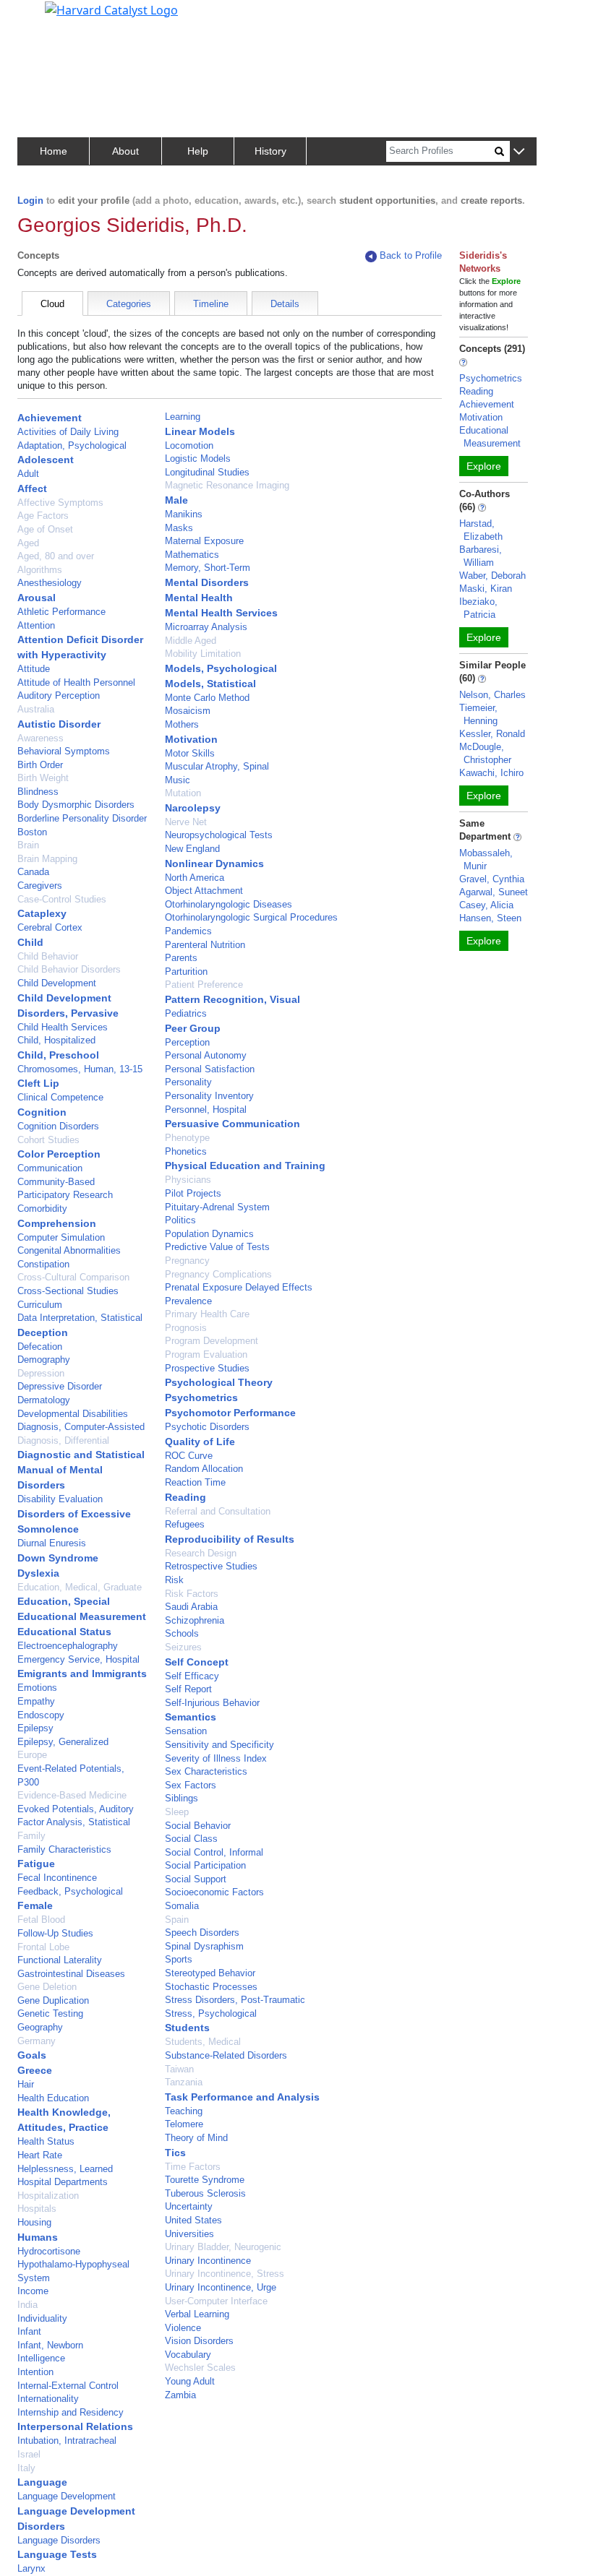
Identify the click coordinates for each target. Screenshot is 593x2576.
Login (30, 201)
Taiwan (179, 2069)
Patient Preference (204, 985)
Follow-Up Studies (55, 1933)
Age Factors (43, 516)
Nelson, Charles (492, 695)
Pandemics (188, 931)
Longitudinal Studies (207, 472)
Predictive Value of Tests (217, 1247)
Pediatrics (186, 1013)
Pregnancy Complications (218, 1274)
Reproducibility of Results (230, 1539)
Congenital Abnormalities (69, 1250)
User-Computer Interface (216, 2301)
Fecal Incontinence (57, 1878)
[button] (519, 152)
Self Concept (197, 1662)
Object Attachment (204, 891)
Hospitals (37, 2209)
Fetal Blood (41, 1920)
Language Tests (57, 2554)
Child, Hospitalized (56, 1040)
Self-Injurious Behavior (212, 1703)
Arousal (37, 598)
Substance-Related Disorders (226, 2055)
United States (193, 2220)
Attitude (34, 669)
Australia (36, 709)
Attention (36, 625)
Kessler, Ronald (492, 734)
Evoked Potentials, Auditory (76, 1809)
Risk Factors (192, 1594)
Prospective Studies (207, 1368)
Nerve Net (186, 822)
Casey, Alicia (486, 905)
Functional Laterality (60, 1960)
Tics (175, 2153)
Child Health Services (63, 1027)
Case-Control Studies (62, 899)
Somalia (182, 1906)
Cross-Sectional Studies (68, 1291)
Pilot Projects (193, 1193)
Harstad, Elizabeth (481, 530)
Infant (29, 2331)
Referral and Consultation (218, 1511)
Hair (26, 2084)
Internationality (48, 2399)
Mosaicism (188, 711)
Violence (183, 2328)
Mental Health (199, 598)
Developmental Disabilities (73, 1414)
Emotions (37, 1688)
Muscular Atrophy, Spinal (217, 766)
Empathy (36, 1701)
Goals (32, 2055)
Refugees (185, 1524)
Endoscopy (41, 1715)
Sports (179, 1959)
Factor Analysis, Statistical (74, 1822)
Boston (32, 832)
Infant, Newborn (50, 2345)
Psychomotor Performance (230, 1413)
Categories (129, 304)
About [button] (125, 151)
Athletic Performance (61, 612)
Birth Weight (43, 778)
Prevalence (188, 1301)
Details (285, 304)
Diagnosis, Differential (63, 1440)
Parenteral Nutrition (205, 945)
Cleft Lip (38, 1083)
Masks (179, 528)
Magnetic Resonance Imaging (227, 485)
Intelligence (41, 2358)
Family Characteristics (64, 1849)
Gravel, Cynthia (492, 879)
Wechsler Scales (200, 2368)
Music (178, 780)
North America (195, 878)
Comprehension (57, 1223)
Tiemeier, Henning (478, 714)
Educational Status (64, 1632)
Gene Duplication (53, 2000)
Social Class (191, 1839)
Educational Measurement (82, 1616)
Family (31, 1836)
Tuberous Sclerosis (205, 2193)
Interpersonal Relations (75, 2426)
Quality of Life (200, 1442)
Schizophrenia (195, 1620)
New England (192, 849)
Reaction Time (195, 1482)
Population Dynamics (209, 1234)
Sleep (177, 1812)
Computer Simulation (61, 1237)
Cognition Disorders (58, 1126)
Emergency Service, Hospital (78, 1659)
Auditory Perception (59, 695)
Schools (182, 1633)
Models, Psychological (221, 668)
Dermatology (44, 1400)
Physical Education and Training (245, 1166)
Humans (38, 2237)
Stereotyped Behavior (210, 1973)
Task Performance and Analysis (242, 2097)
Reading (185, 1497)
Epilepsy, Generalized (63, 1742)
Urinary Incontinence (208, 2261)
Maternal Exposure (204, 541)
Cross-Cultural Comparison (73, 1277)
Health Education (53, 2098)
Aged (28, 543)
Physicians (188, 1180)
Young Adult (190, 2381)
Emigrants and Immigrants (82, 1673)
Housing (34, 2222)
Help (198, 151)
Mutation (183, 793)
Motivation (191, 739)
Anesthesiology (50, 583)
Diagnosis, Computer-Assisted (81, 1427)
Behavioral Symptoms (64, 751)
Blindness (38, 792)
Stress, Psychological (211, 2013)
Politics (180, 1220)
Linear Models (200, 431)
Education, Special (64, 1601)
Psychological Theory (219, 1382)
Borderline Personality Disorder (82, 818)
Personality (188, 1082)
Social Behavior (198, 1826)
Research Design (201, 1553)
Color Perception (59, 1154)
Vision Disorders (199, 2341)
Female (35, 1905)
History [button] (270, 151)
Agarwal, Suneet (494, 892)
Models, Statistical (210, 684)
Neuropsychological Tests (219, 835)
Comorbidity (42, 1209)
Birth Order (40, 765)
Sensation (186, 1731)
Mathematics (192, 555)
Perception (187, 1042)
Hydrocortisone (49, 2251)
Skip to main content (60, 17)
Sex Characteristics (206, 1771)
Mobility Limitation (203, 654)
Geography (40, 2027)
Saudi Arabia (191, 1607)
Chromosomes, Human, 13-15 (80, 1069)
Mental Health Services (221, 613)
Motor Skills (190, 753)
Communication (50, 1168)
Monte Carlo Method (207, 698)
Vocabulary (188, 2355)
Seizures (183, 1647)
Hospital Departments (63, 2182)
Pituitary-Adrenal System (217, 1207)
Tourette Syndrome (205, 2180)
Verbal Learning (197, 2314)
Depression (41, 1373)
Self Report (188, 1689)
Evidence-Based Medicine (72, 1795)
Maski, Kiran (486, 589)
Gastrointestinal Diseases (71, 1974)
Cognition (42, 1112)
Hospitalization (48, 2196)
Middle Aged (191, 641)
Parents (181, 958)
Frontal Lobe (43, 1947)
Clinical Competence (60, 1097)
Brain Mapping (47, 859)
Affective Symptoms (60, 503)
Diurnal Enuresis (52, 1543)
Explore (484, 466)
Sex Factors (191, 1785)
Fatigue (36, 1864)
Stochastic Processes (211, 1987)
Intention (35, 2372)
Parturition (186, 972)
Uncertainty (189, 2206)
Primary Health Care (207, 1314)
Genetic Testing (50, 2013)
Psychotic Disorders (207, 1427)
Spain (177, 1920)
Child (30, 942)
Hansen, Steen (490, 918)
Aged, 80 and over (56, 556)
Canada (33, 872)
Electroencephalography (68, 1646)
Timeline (211, 304)
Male (176, 500)
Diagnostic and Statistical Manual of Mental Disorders (81, 1470)
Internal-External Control (68, 2386)
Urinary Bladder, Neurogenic (223, 2247)
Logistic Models (198, 458)
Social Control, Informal (214, 1852)
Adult (28, 474)
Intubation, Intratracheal (67, 2441)
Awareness (40, 738)
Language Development (67, 2496)
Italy (26, 2468)
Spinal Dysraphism (204, 1946)
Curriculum (40, 1305)
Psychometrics (201, 1397)
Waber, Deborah (492, 576)
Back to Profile (411, 255)
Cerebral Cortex (50, 927)
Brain (28, 845)
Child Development (57, 983)
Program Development (212, 1341)
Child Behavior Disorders (69, 969)
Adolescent (46, 460)
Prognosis (186, 1328)
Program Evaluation (206, 1354)
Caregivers (40, 886)
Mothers (182, 724)
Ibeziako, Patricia (478, 608)
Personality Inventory (209, 1096)
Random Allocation (204, 1469)
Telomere (184, 2124)
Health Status (46, 2141)
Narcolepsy (193, 808)
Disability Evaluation (60, 1499)
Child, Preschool (58, 1055)
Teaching (184, 2111)
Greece (35, 2070)
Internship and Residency (71, 2412)
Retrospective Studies (211, 1566)
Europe (32, 1755)
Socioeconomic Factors (214, 1892)
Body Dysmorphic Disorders (76, 805)
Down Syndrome (58, 1558)
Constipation (43, 1264)
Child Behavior (48, 956)
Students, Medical (203, 2042)
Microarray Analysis (206, 627)
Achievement (50, 418)
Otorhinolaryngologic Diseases (229, 904)
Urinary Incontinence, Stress (225, 2274)
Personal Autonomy (206, 1055)
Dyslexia (38, 1573)
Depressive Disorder (60, 1386)
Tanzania (184, 2082)
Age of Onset (45, 529)
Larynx (31, 2568)
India (27, 2305)
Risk (174, 1580)
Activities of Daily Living (68, 432)
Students (187, 2028)
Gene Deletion (47, 1987)
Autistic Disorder (59, 724)
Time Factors (193, 2167)
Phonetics (186, 1151)
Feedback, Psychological (70, 1891)
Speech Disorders (202, 1933)
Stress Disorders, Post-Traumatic (235, 2000)
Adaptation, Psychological (72, 445)
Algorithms (40, 570)
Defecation (40, 1347)
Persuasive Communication (232, 1124)
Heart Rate (40, 2155)
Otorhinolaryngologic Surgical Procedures (251, 917)
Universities (189, 2234)
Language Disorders (59, 2540)
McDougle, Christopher (485, 753)
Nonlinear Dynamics (214, 863)
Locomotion (189, 445)
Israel (29, 2454)
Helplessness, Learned (65, 2169)
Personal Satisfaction (210, 1069)
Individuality (42, 2318)
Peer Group (193, 1028)
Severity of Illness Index (216, 1758)
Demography (44, 1360)
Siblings (182, 1798)
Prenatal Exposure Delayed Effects (239, 1287)
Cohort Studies (48, 1140)
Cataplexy (42, 913)
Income (33, 2291)
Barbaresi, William (481, 556)
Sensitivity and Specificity (219, 1745)
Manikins (184, 514)
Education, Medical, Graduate (80, 1587)
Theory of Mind (196, 2138)
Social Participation (205, 1865)
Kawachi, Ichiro (491, 773)
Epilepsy (35, 1728)
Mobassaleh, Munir (486, 860)
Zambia (180, 2395)
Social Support (196, 1879)
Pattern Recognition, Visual (232, 999)
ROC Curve (189, 1456)
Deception (43, 1332)
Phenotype (187, 1138)
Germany (37, 2041)
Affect (32, 488)
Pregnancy (187, 1261)
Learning (183, 417)
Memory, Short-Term (208, 568)
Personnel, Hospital (206, 1110)
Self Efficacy (192, 1676)
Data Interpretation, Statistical (80, 1318)
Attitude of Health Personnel (76, 682)
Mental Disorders (207, 582)
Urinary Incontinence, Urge (221, 2287)
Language (42, 2482)
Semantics (191, 1717)
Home (54, 151)
